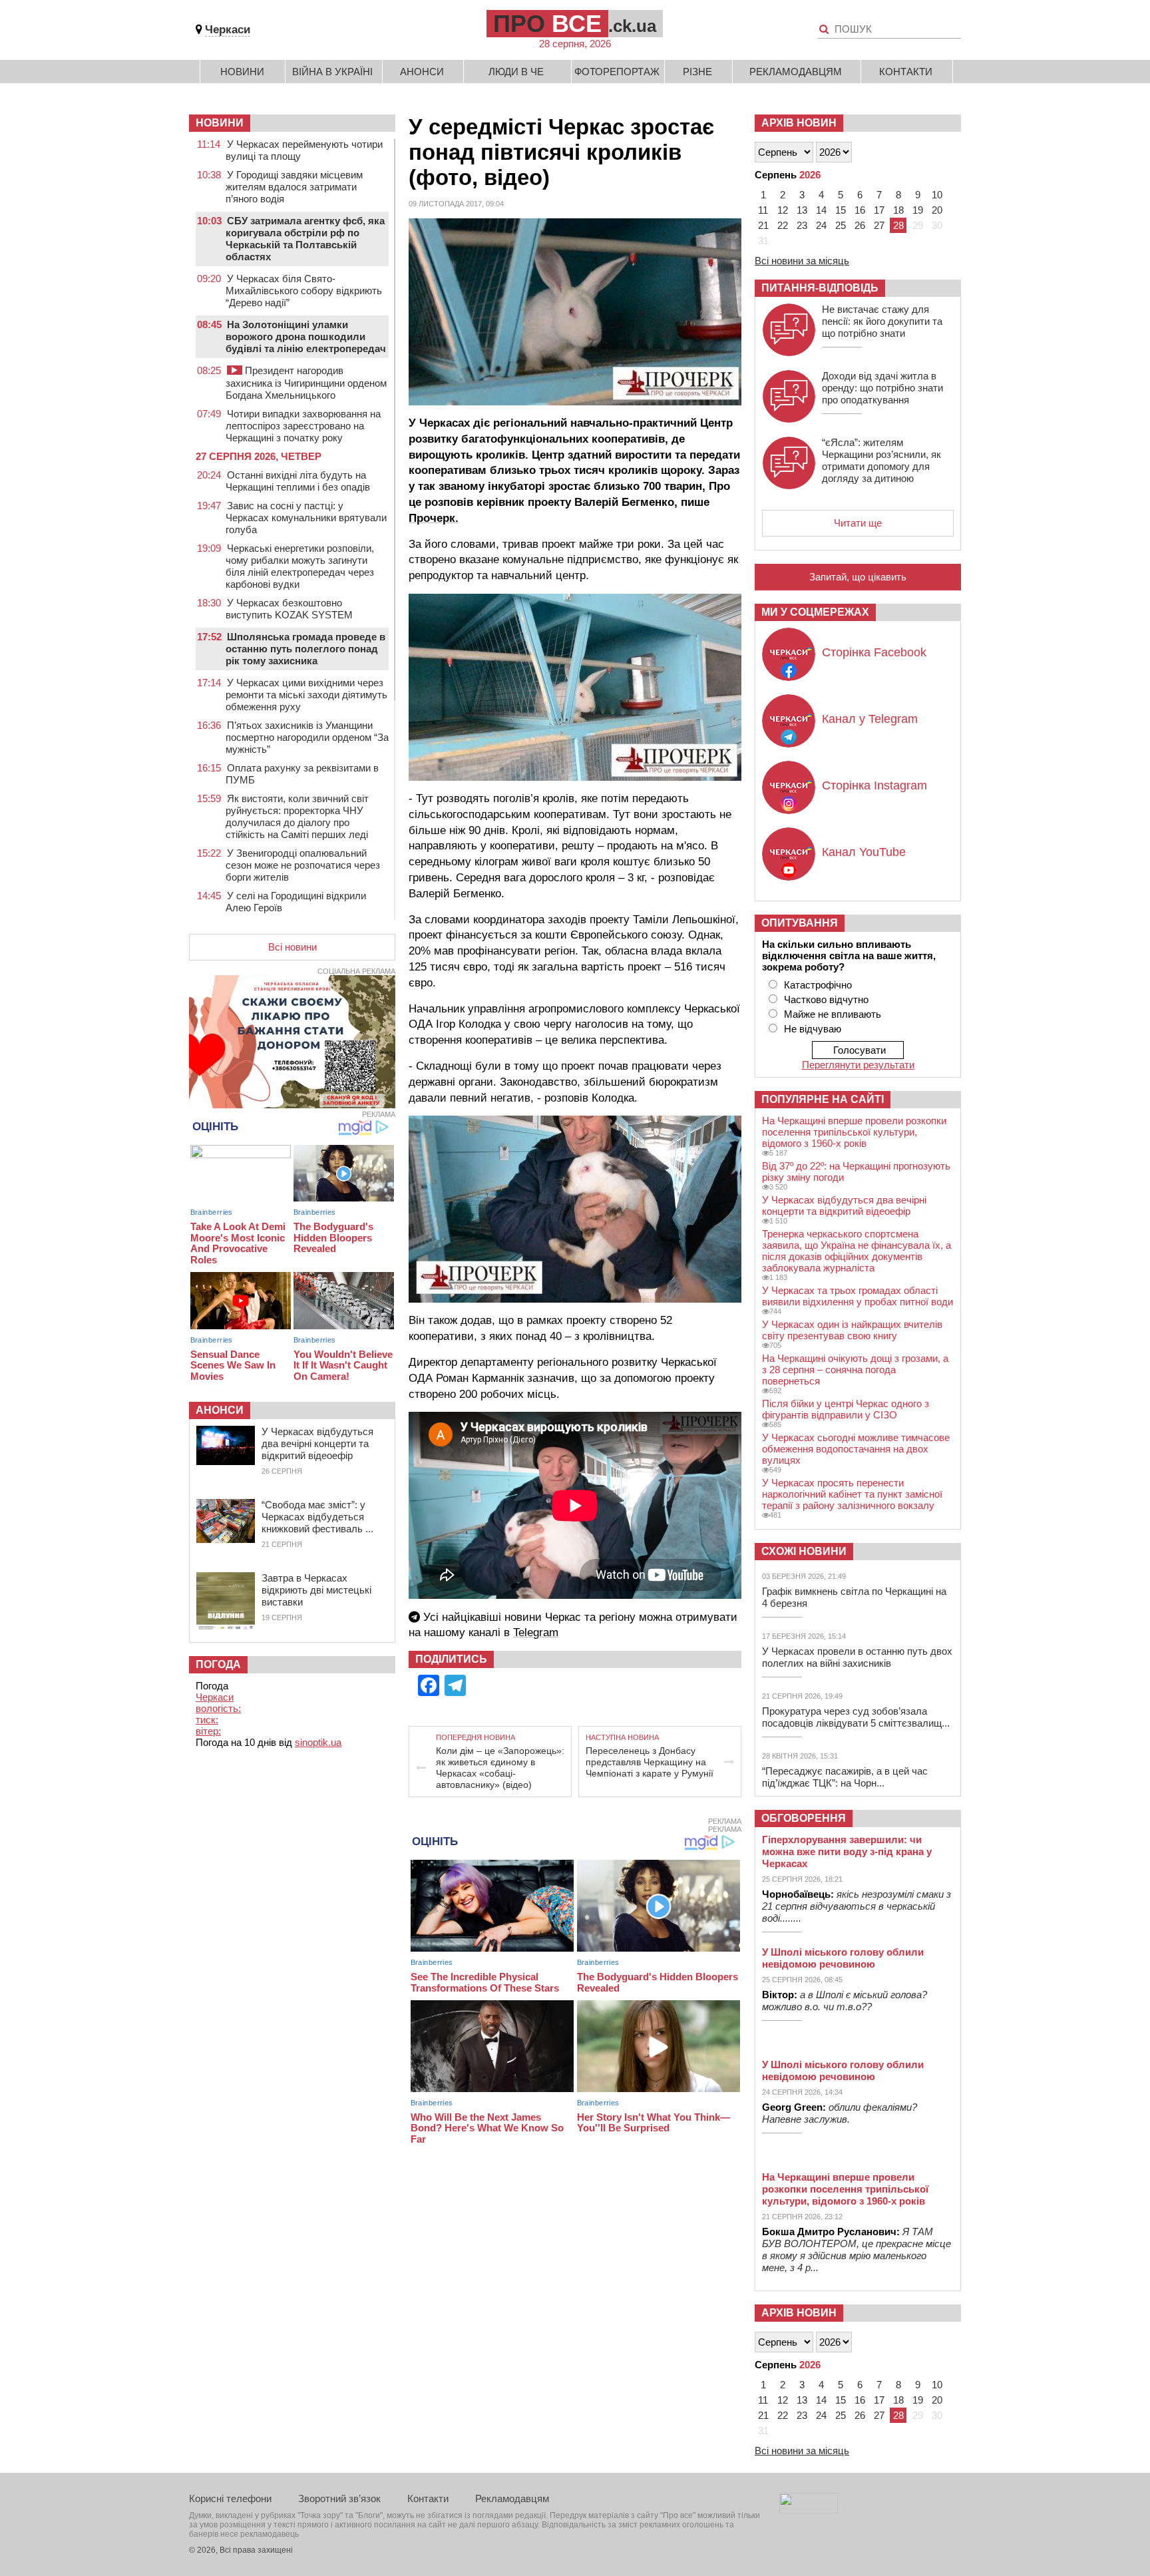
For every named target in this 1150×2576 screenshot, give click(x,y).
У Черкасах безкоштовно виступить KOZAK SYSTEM (289, 609)
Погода (218, 1664)
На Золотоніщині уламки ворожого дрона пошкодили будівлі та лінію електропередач (306, 336)
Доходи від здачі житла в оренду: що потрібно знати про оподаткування (882, 388)
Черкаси (228, 30)
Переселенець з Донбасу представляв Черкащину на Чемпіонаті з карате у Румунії (650, 1762)
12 (783, 210)
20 (937, 210)
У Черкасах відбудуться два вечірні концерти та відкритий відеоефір (317, 1443)
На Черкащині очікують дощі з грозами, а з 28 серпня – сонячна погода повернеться (855, 1370)
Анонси (422, 72)
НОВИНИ (220, 123)
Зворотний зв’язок (339, 2498)
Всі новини (292, 947)
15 (841, 210)
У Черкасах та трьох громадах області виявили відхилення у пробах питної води (858, 1296)
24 (821, 225)
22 (783, 225)
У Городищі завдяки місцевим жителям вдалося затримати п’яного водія (294, 187)
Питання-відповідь (820, 288)
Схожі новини (804, 1551)
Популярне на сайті (823, 1099)
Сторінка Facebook (874, 652)
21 (763, 225)
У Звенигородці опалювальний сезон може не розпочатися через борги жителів (303, 865)
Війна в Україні (332, 72)
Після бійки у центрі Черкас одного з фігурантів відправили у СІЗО (846, 1409)
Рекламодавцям (796, 72)
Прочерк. (434, 518)
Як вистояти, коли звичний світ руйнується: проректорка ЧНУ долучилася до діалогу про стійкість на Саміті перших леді (297, 816)
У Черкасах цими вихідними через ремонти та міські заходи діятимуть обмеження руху (306, 695)
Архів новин (799, 123)
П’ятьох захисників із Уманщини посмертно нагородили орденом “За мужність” (307, 737)
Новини (242, 72)
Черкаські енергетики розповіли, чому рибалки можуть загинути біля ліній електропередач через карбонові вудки (300, 566)
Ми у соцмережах (815, 612)
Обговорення (804, 1818)
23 (802, 225)
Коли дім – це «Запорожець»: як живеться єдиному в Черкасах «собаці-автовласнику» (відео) (500, 1768)
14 (821, 210)
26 (860, 225)
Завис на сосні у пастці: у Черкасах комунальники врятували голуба (306, 518)
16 (860, 210)
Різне (697, 72)
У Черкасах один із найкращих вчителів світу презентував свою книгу (852, 1330)
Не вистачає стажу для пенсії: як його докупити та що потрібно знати (882, 321)
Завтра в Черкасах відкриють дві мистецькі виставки (316, 1590)
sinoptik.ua (318, 1742)
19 (918, 210)
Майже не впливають (833, 1014)
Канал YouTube (864, 852)
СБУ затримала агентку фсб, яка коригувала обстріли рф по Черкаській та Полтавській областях (305, 239)
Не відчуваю (813, 1029)
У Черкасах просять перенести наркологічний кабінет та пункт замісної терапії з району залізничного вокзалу (852, 1494)
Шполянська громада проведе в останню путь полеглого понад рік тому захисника (305, 649)
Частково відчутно (826, 999)
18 (898, 210)
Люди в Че (516, 72)
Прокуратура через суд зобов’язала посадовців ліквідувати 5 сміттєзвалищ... (856, 1717)
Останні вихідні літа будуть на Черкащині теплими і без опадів (298, 481)
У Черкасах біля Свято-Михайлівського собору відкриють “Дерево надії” (304, 291)
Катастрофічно (818, 985)
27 (879, 225)
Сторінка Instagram (874, 785)
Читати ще (858, 523)
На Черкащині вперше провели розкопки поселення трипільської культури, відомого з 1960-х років (854, 1132)
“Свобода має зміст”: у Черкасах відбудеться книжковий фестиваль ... (317, 1517)
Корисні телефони (230, 2498)
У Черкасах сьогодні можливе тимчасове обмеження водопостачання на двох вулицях (856, 1449)
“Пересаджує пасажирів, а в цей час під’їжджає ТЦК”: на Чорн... (845, 1777)
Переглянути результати (858, 1065)
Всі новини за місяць (802, 261)
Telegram (536, 1632)
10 (937, 195)
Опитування (800, 923)
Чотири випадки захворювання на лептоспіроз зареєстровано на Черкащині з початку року (303, 426)
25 (841, 225)
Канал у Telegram (870, 719)
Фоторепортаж (617, 72)
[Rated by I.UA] (809, 2510)
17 (879, 210)
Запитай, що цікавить (858, 577)
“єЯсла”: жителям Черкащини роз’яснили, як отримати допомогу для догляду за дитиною (881, 460)
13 (802, 210)
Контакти (906, 72)
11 (763, 210)
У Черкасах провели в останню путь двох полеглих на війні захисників (857, 1657)
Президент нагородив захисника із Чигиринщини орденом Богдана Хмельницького (306, 383)
